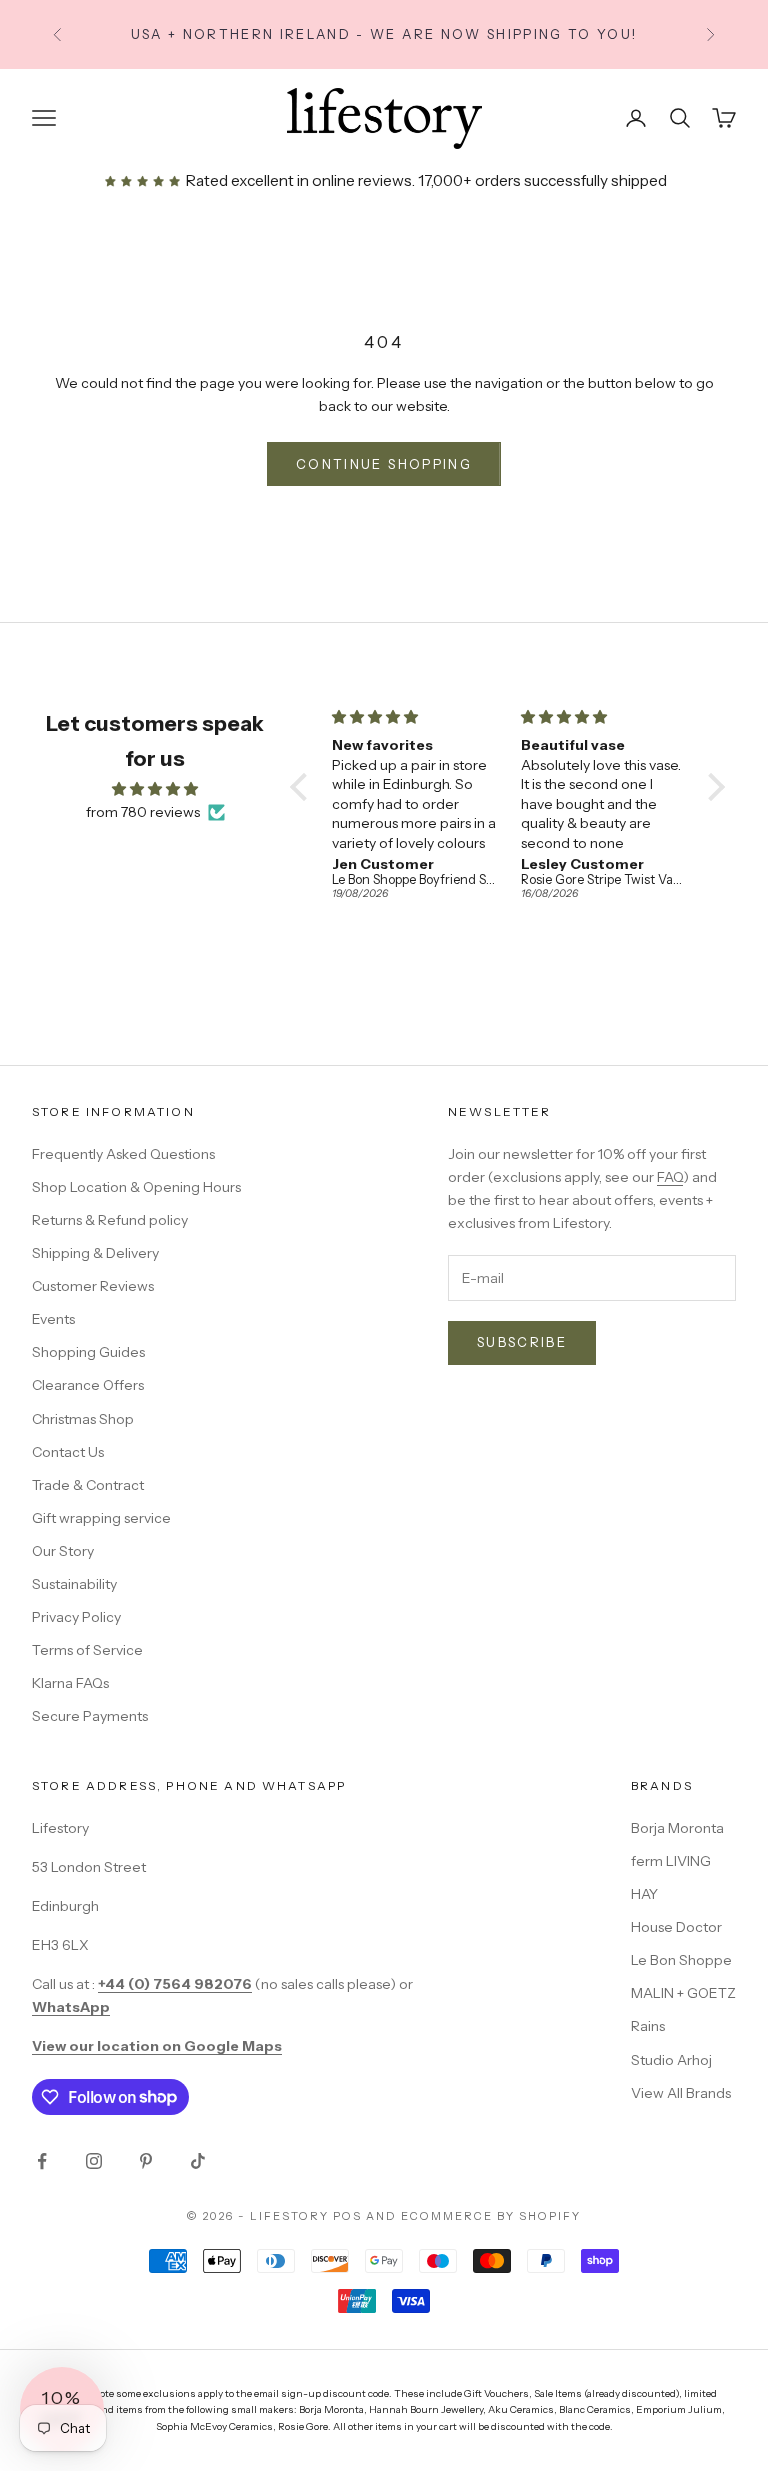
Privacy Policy (76, 1617)
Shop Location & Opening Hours (136, 1187)
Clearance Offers (88, 1385)
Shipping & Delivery (95, 1253)
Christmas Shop (83, 1419)
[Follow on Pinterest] (146, 2161)
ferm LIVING (671, 1861)
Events (53, 1319)
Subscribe (522, 1342)
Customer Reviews (93, 1286)
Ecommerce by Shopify (491, 2216)
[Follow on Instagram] (94, 2161)
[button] (304, 787)
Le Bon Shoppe (681, 1960)
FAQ (670, 1177)
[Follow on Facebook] (42, 2161)
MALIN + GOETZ (683, 1993)
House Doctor (676, 1927)
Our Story (63, 1551)
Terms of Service (87, 1650)
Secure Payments (90, 1716)
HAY (644, 1894)
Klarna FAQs (70, 1683)
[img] (155, 789)
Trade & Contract (88, 1485)
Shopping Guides (88, 1352)
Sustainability (74, 1584)
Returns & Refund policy (110, 1220)
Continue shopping (384, 464)
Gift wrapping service (101, 1518)
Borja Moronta (677, 1828)
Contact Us (68, 1452)
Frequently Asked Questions (123, 1154)
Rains (648, 2026)
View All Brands (681, 2093)
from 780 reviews (143, 812)
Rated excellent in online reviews (297, 180)
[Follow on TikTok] (198, 2161)
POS (347, 2216)
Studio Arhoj (671, 2060)
